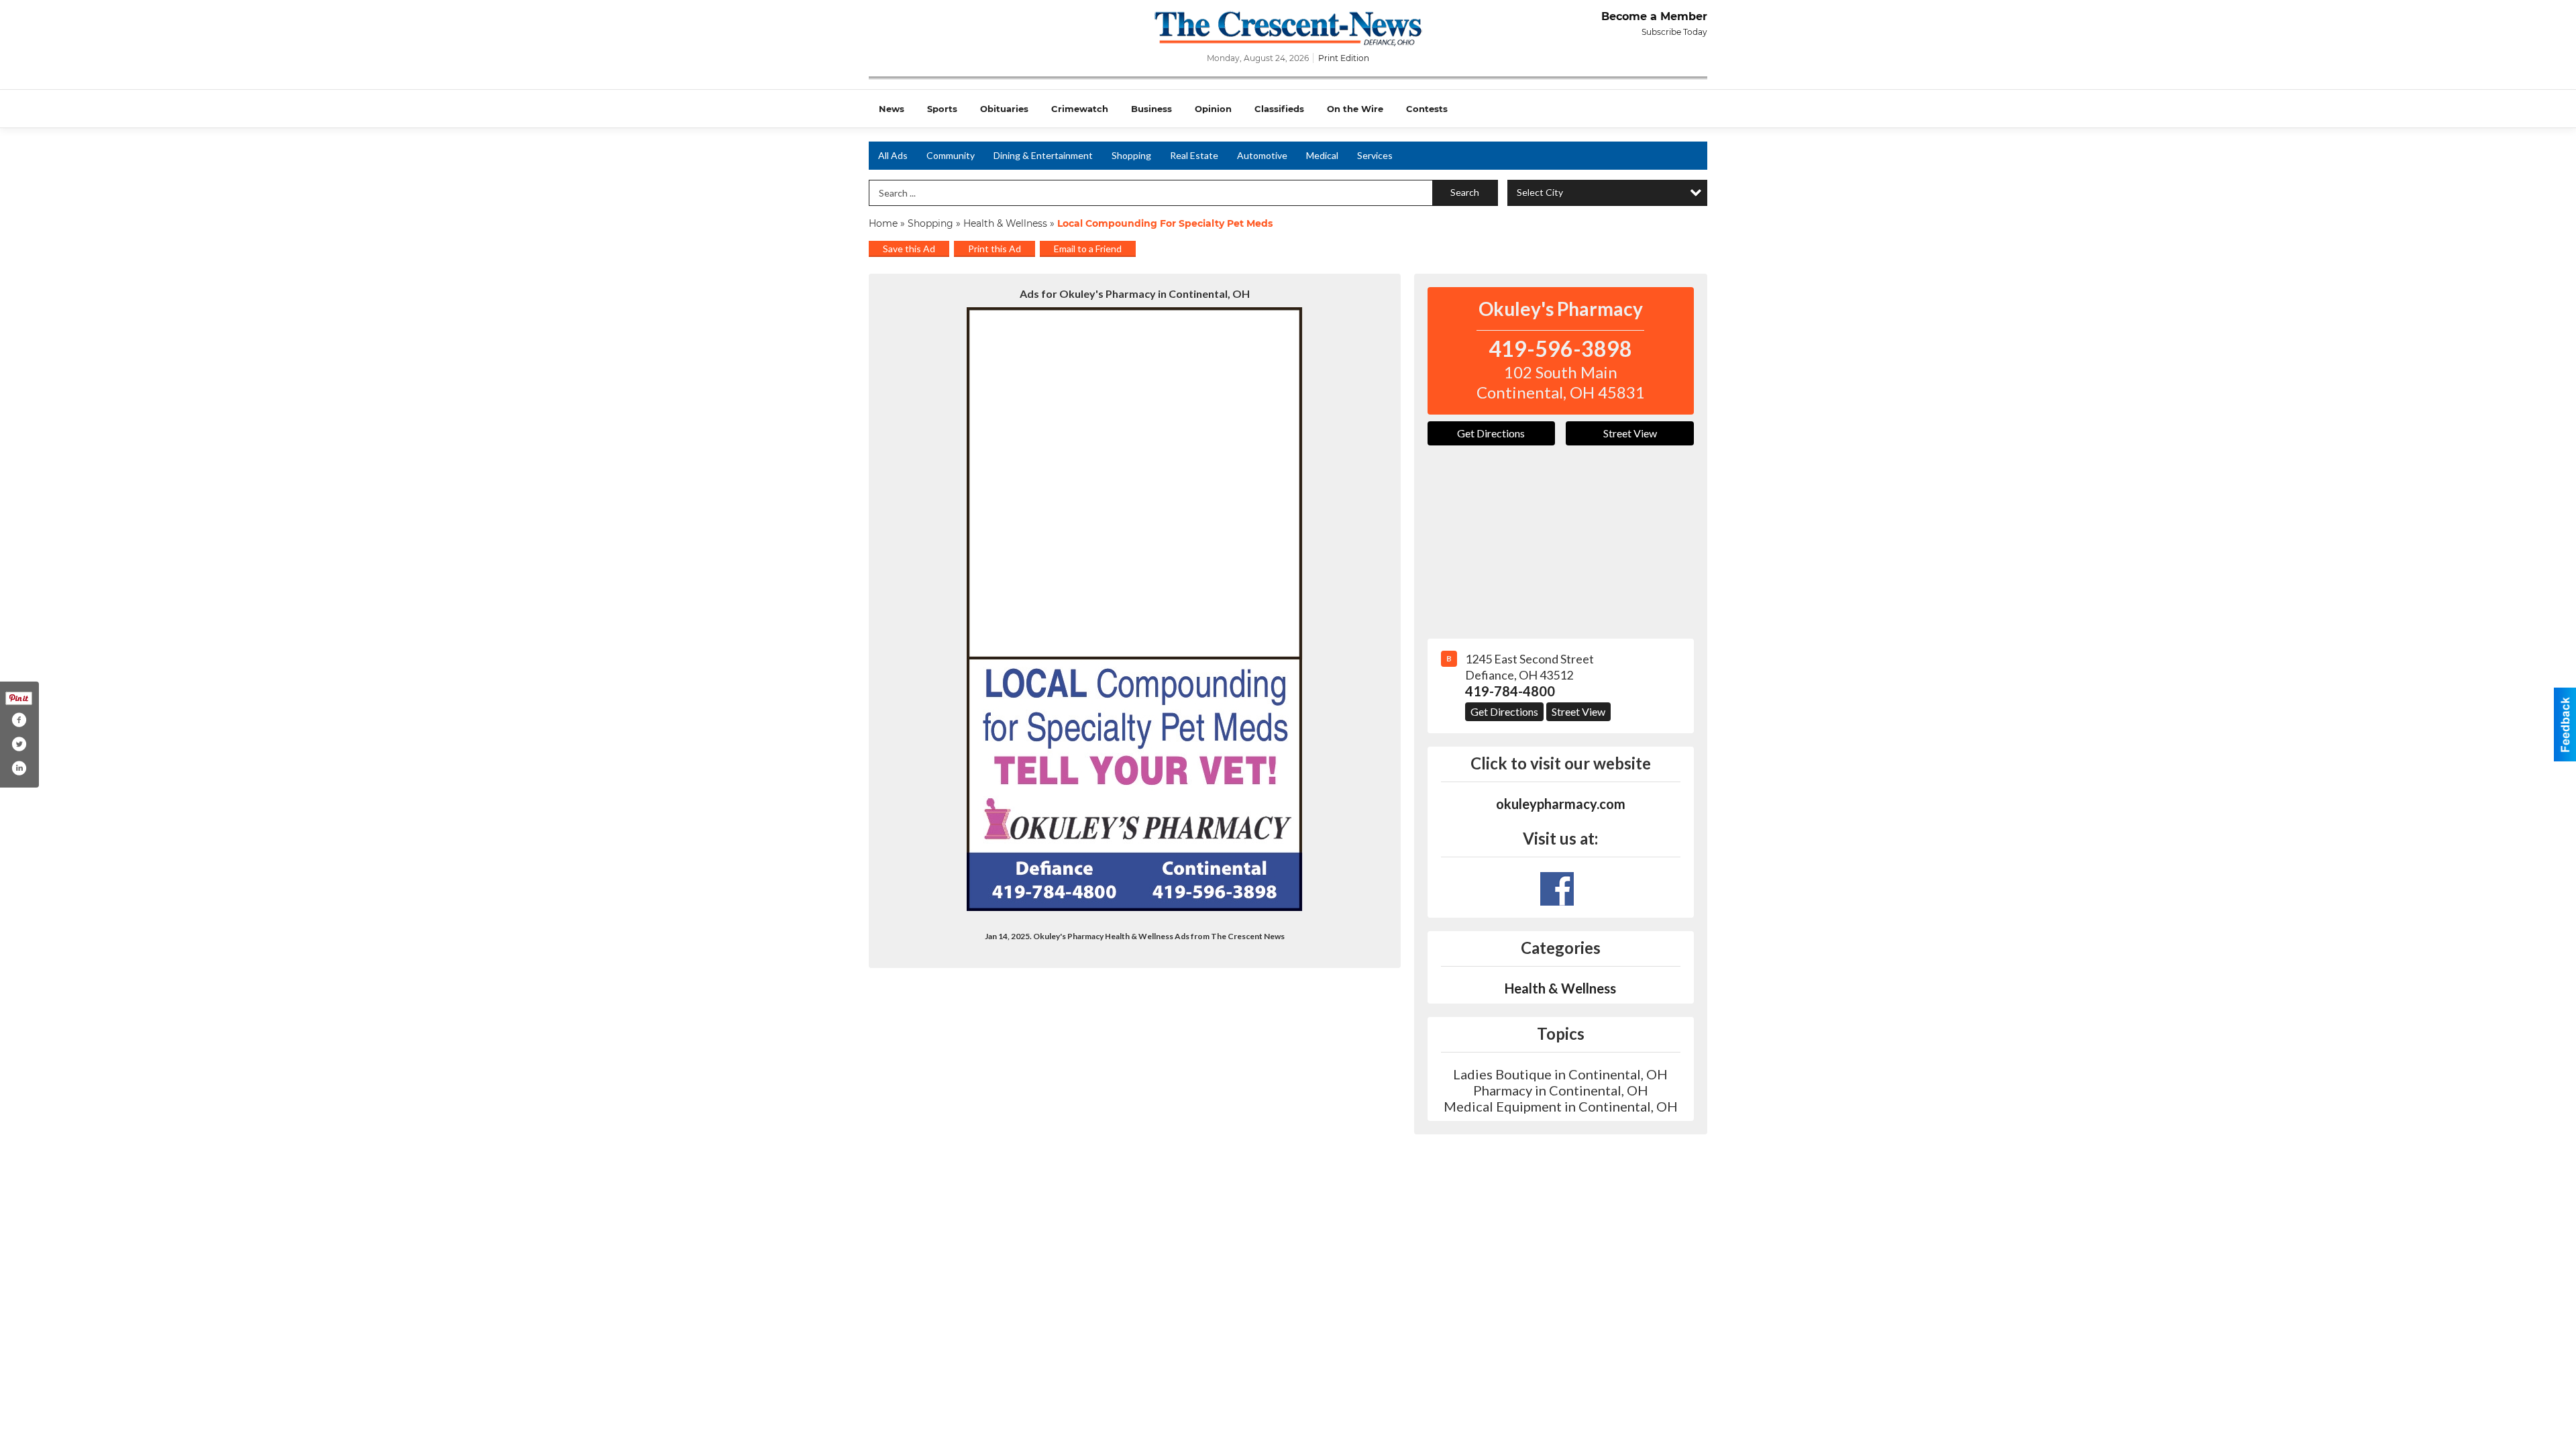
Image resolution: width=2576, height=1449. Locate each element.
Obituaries (1004, 109)
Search (1465, 192)
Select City (1540, 192)
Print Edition (1344, 58)
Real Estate (1194, 155)
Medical (1322, 155)
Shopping (1131, 155)
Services (1375, 155)
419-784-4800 (1510, 691)
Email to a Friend (1088, 249)
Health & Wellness (1005, 223)
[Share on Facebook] (19, 720)
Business (1151, 109)
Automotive (1262, 155)
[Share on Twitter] (19, 744)
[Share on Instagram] (19, 768)
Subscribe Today (1674, 32)
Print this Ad (995, 249)
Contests (1427, 109)
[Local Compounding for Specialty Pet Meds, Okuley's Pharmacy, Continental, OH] (1135, 609)
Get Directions (1491, 433)
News (892, 109)
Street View (1630, 433)
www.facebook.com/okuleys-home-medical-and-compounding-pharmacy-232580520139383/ (1557, 889)
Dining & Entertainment (1043, 155)
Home (883, 223)
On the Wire (1355, 109)
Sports (942, 109)
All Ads (893, 155)
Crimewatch (1080, 109)
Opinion (1213, 109)
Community (951, 155)
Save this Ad (909, 249)
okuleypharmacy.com (1561, 804)
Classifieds (1279, 109)
